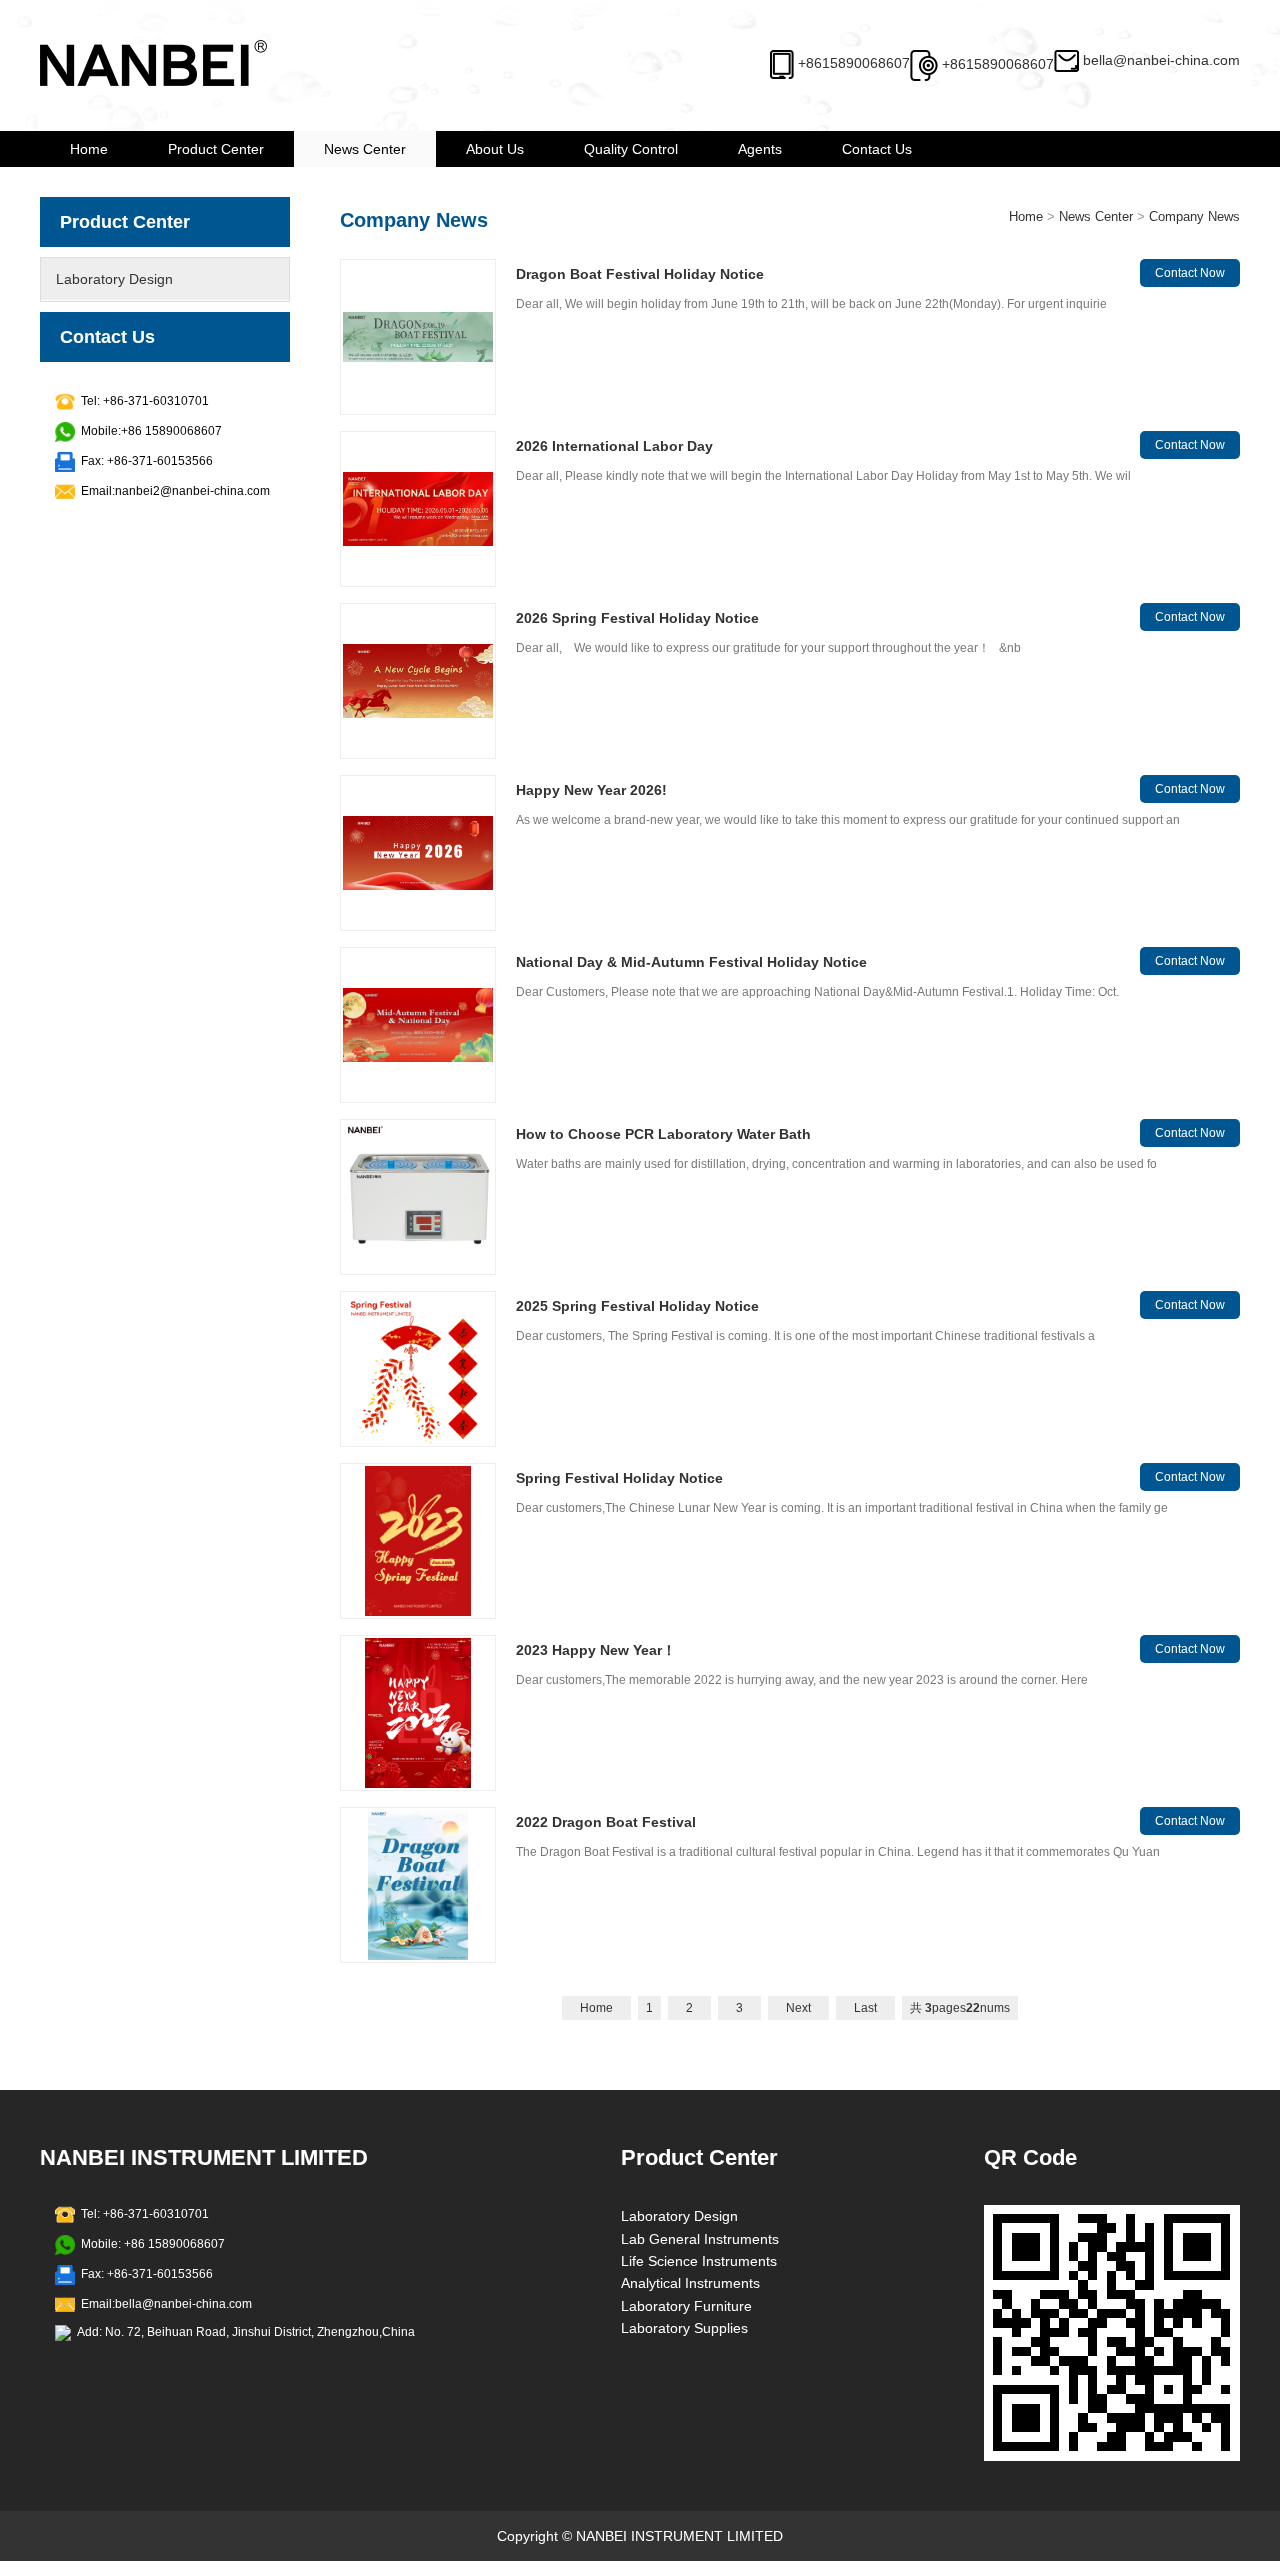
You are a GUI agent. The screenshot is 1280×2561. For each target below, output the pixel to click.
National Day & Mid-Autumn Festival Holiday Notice (691, 962)
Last (865, 2008)
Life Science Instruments (699, 2261)
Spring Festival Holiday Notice (619, 1478)
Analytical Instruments (690, 2283)
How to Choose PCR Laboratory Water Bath (663, 1134)
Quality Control (631, 149)
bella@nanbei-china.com (1161, 60)
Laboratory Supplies (684, 2328)
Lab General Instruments (700, 2239)
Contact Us (877, 149)
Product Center (216, 149)
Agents (760, 149)
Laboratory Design (114, 279)
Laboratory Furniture (686, 2306)
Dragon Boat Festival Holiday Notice (640, 274)
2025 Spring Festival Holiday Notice (637, 1306)
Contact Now (1190, 273)
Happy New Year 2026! (591, 790)
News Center (365, 149)
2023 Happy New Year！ (596, 1650)
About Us (495, 149)
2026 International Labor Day (614, 446)
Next (798, 2008)
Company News (1194, 216)
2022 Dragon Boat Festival (606, 1822)
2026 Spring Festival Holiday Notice (637, 618)
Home (89, 149)
